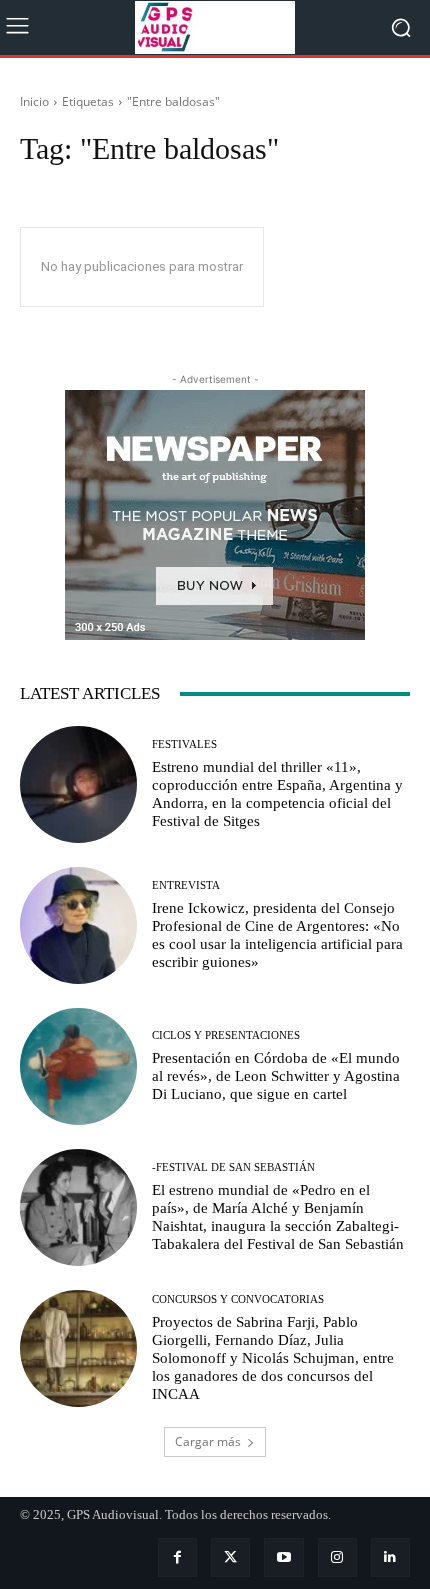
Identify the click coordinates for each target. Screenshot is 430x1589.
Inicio (34, 101)
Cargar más (208, 1441)
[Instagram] (337, 1557)
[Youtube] (283, 1557)
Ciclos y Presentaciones (226, 1035)
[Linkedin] (390, 1557)
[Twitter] (230, 1557)
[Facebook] (177, 1557)
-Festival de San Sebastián (233, 1167)
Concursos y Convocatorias (238, 1299)
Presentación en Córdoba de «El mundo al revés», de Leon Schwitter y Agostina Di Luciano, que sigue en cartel (276, 1076)
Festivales (184, 744)
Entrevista (186, 885)
